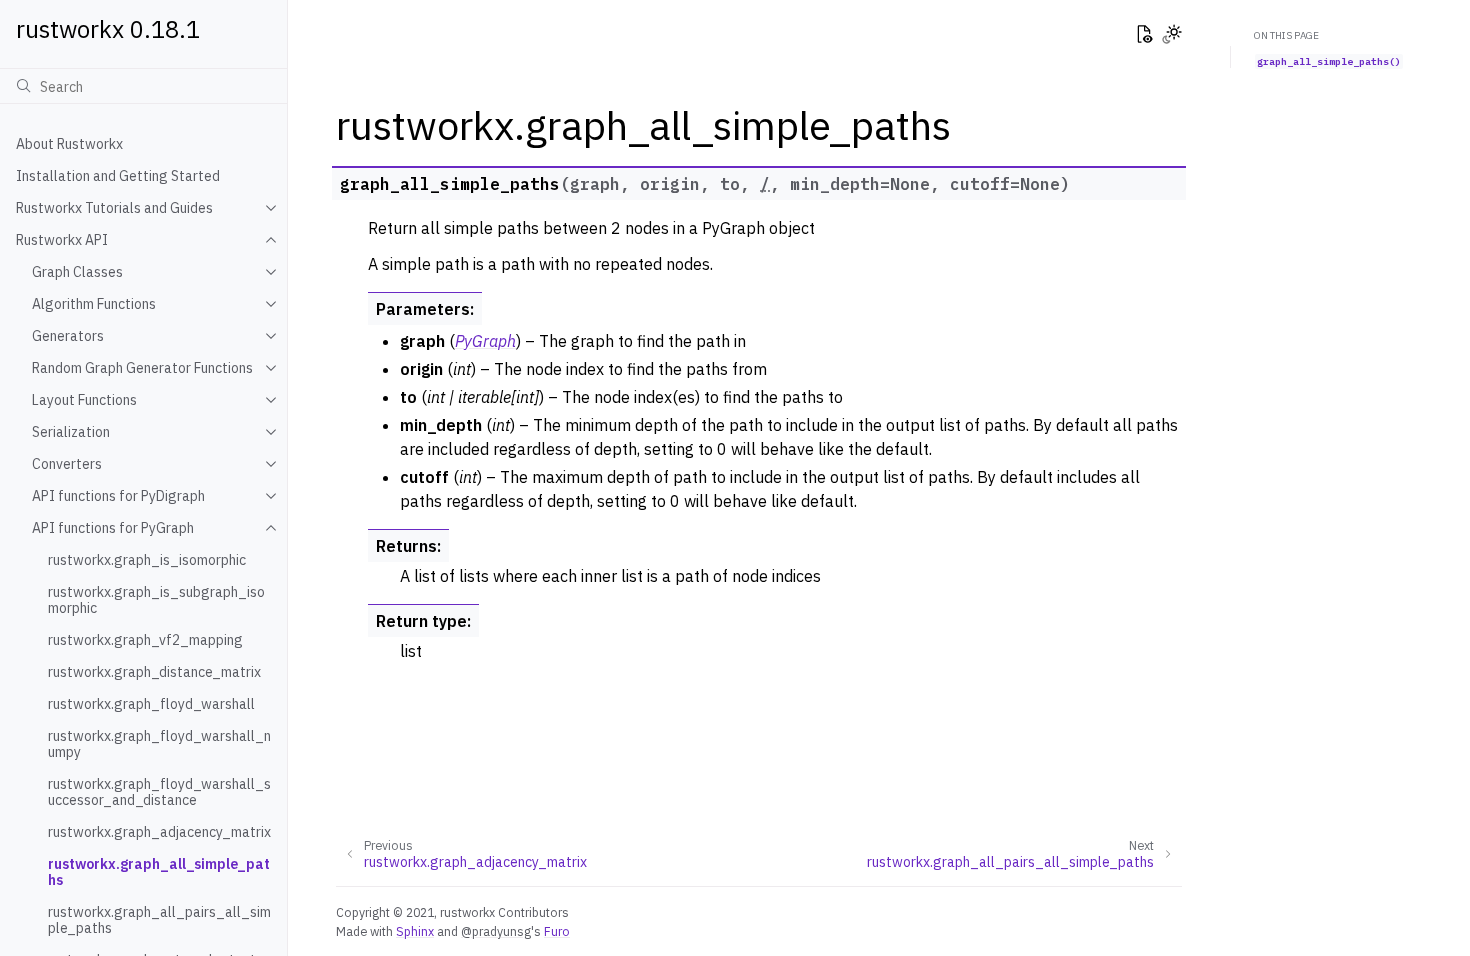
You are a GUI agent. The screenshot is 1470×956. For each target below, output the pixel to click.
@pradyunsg (496, 931)
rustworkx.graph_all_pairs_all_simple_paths (159, 920)
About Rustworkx (69, 144)
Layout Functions (84, 400)
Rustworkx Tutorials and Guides (114, 208)
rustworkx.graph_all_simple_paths (159, 872)
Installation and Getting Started (118, 176)
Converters (67, 464)
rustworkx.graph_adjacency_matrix (159, 832)
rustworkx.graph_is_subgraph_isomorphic (156, 600)
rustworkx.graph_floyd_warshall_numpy (159, 744)
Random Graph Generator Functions (142, 368)
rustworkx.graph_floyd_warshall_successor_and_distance (159, 792)
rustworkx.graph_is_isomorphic (147, 560)
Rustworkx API (62, 240)
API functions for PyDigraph (118, 496)
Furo (557, 931)
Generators (68, 336)
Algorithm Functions (94, 304)
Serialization (71, 432)
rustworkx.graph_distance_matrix (154, 672)
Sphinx (415, 931)
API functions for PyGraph (113, 528)
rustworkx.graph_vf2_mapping (145, 640)
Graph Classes (77, 272)
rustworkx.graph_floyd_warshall (151, 704)
